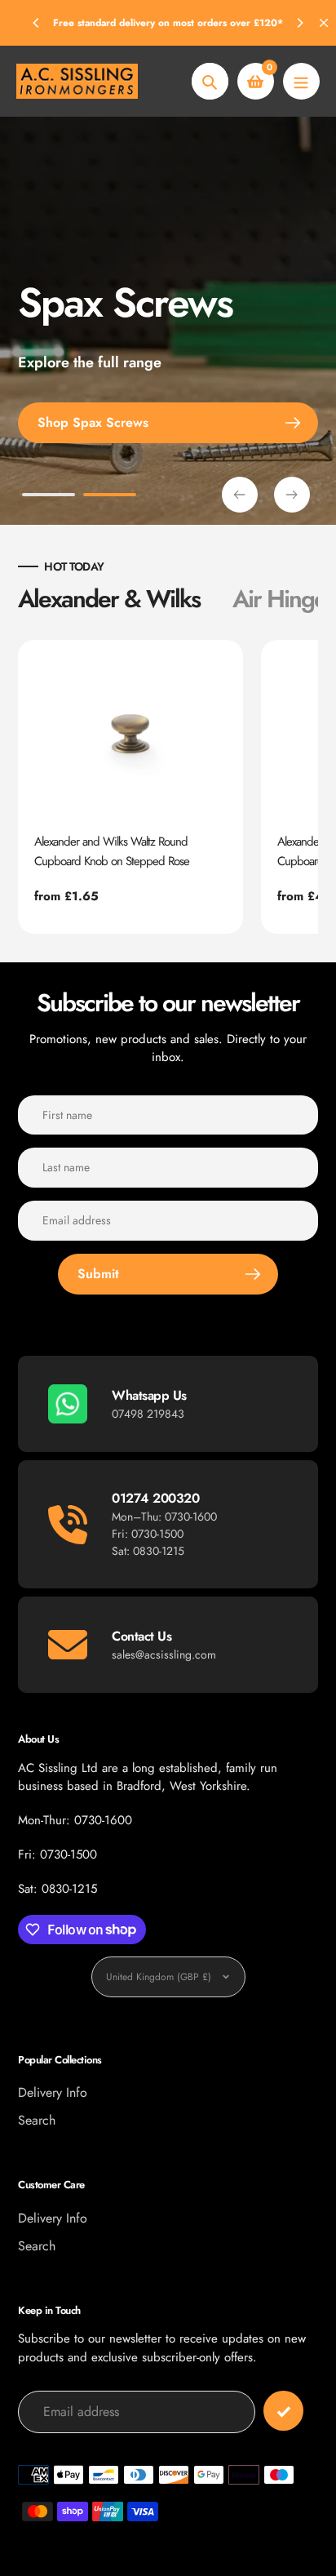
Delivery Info (53, 2092)
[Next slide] (292, 495)
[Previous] (37, 23)
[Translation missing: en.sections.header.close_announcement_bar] (324, 23)
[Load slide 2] (110, 497)
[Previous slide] (240, 495)
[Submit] (283, 2411)
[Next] (299, 23)
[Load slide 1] (49, 497)
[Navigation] (301, 81)
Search (37, 2120)
